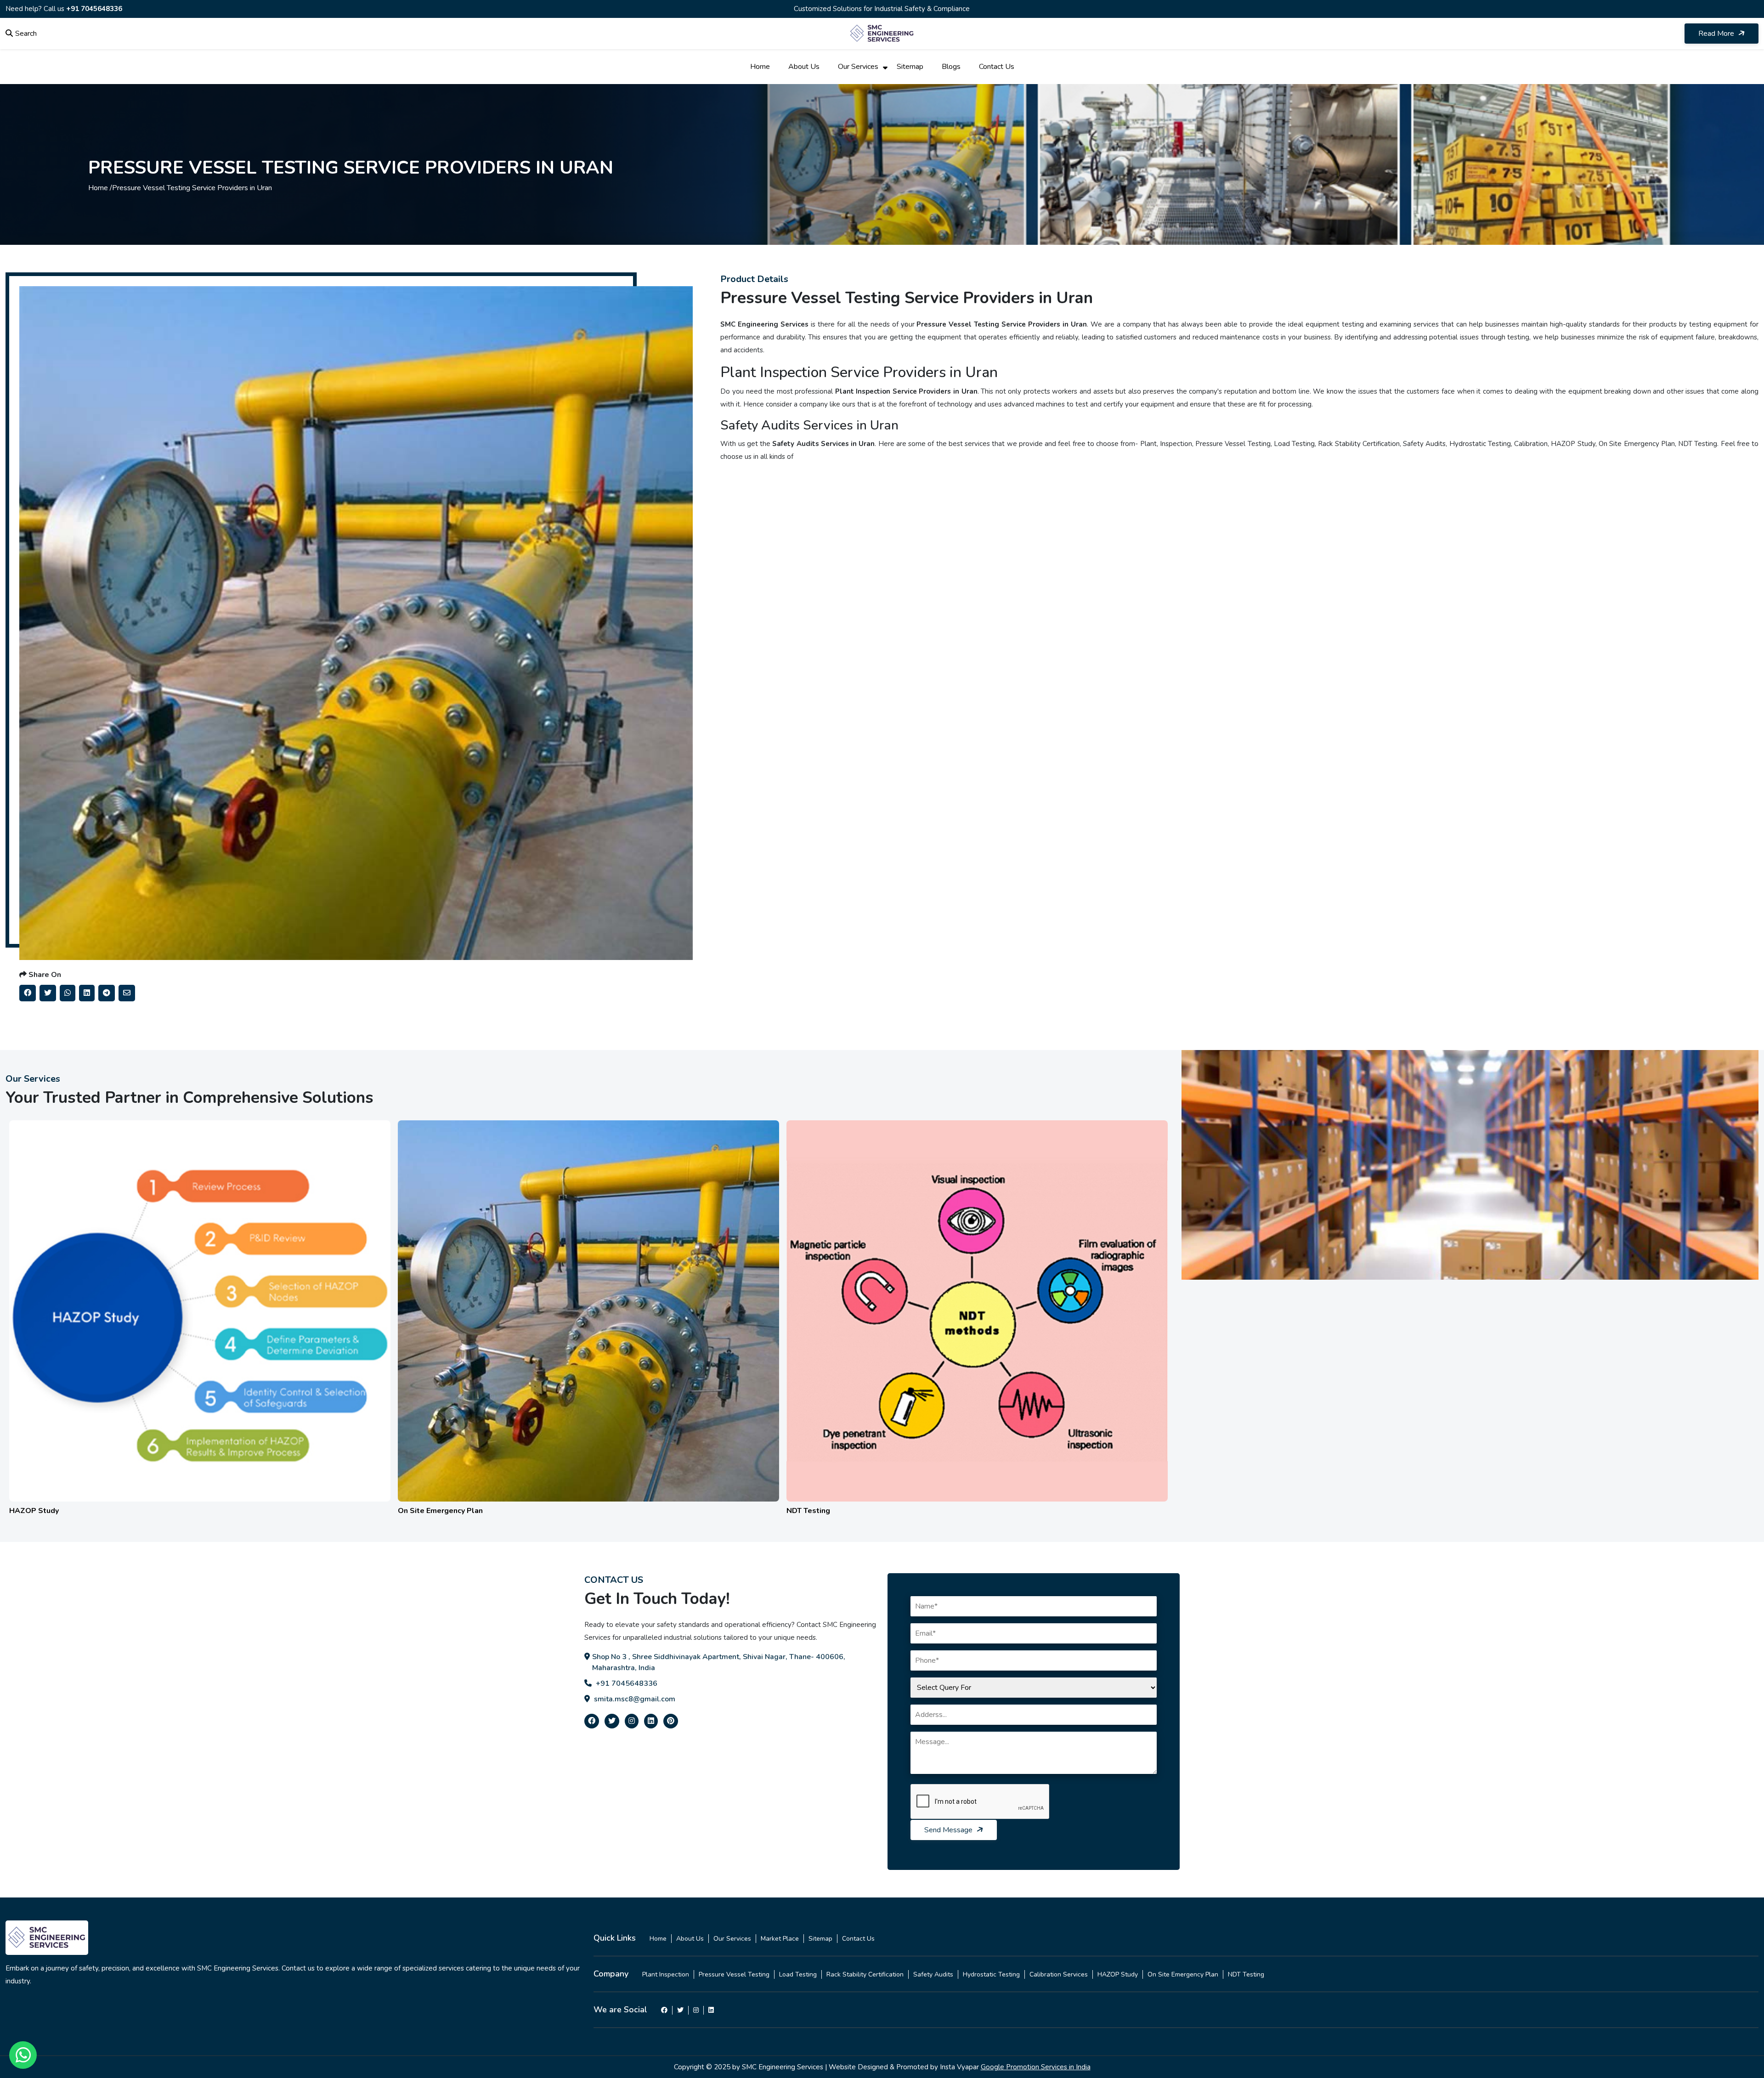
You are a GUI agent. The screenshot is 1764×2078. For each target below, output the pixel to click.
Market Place (780, 1939)
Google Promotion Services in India (1036, 2067)
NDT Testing (1246, 1974)
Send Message (949, 1830)
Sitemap (910, 67)
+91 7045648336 (94, 9)
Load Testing (798, 1974)
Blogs (951, 67)
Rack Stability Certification (865, 1974)
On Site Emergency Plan (1183, 1974)
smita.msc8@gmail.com (634, 1699)
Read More (1717, 34)
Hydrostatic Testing (991, 1974)
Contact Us (997, 67)
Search (26, 34)
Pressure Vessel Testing (734, 1974)
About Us (804, 67)
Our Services (858, 67)
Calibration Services (1059, 1974)
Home (760, 67)
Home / (100, 188)
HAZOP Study (1118, 1974)
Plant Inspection (666, 1974)
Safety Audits (933, 1974)
